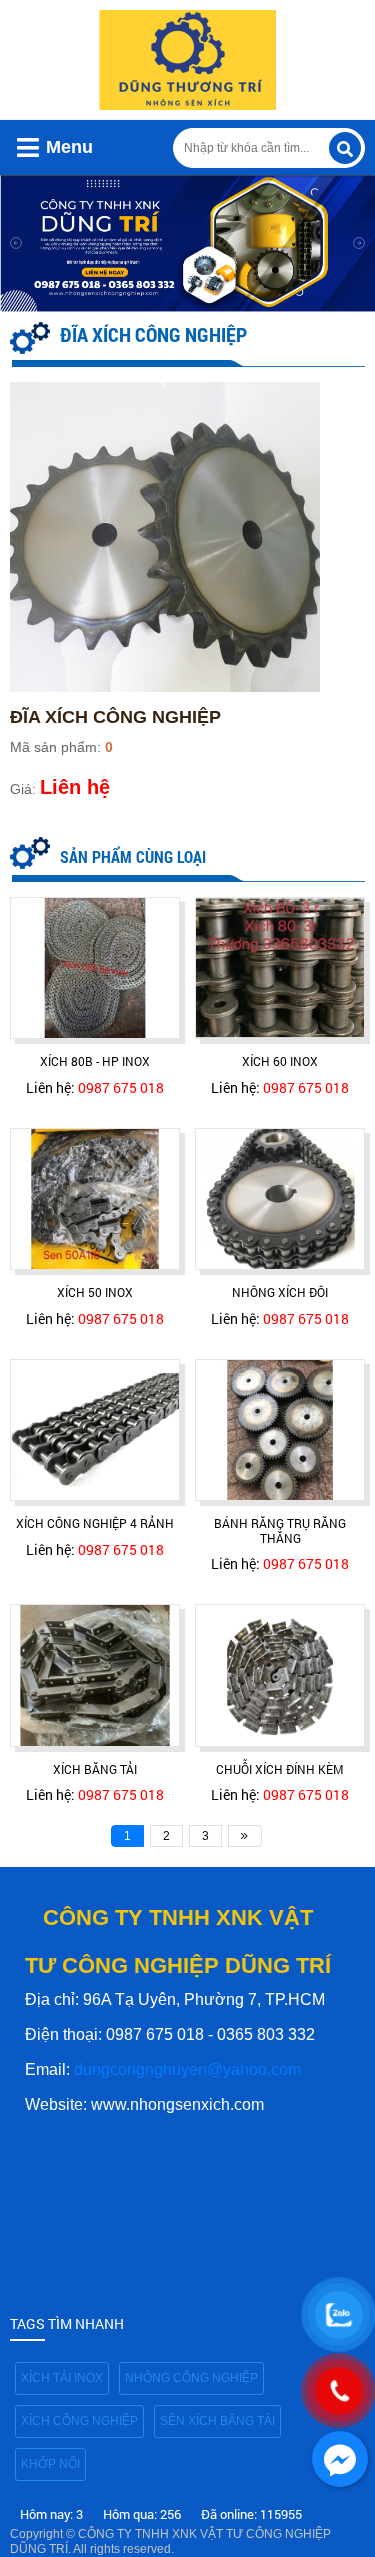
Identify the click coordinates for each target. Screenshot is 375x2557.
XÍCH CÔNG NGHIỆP (79, 2421)
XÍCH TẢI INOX (62, 2378)
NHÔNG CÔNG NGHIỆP (191, 2378)
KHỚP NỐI (50, 2464)
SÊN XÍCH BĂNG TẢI (217, 2421)
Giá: (23, 789)
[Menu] (28, 147)
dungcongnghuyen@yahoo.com (187, 2069)
